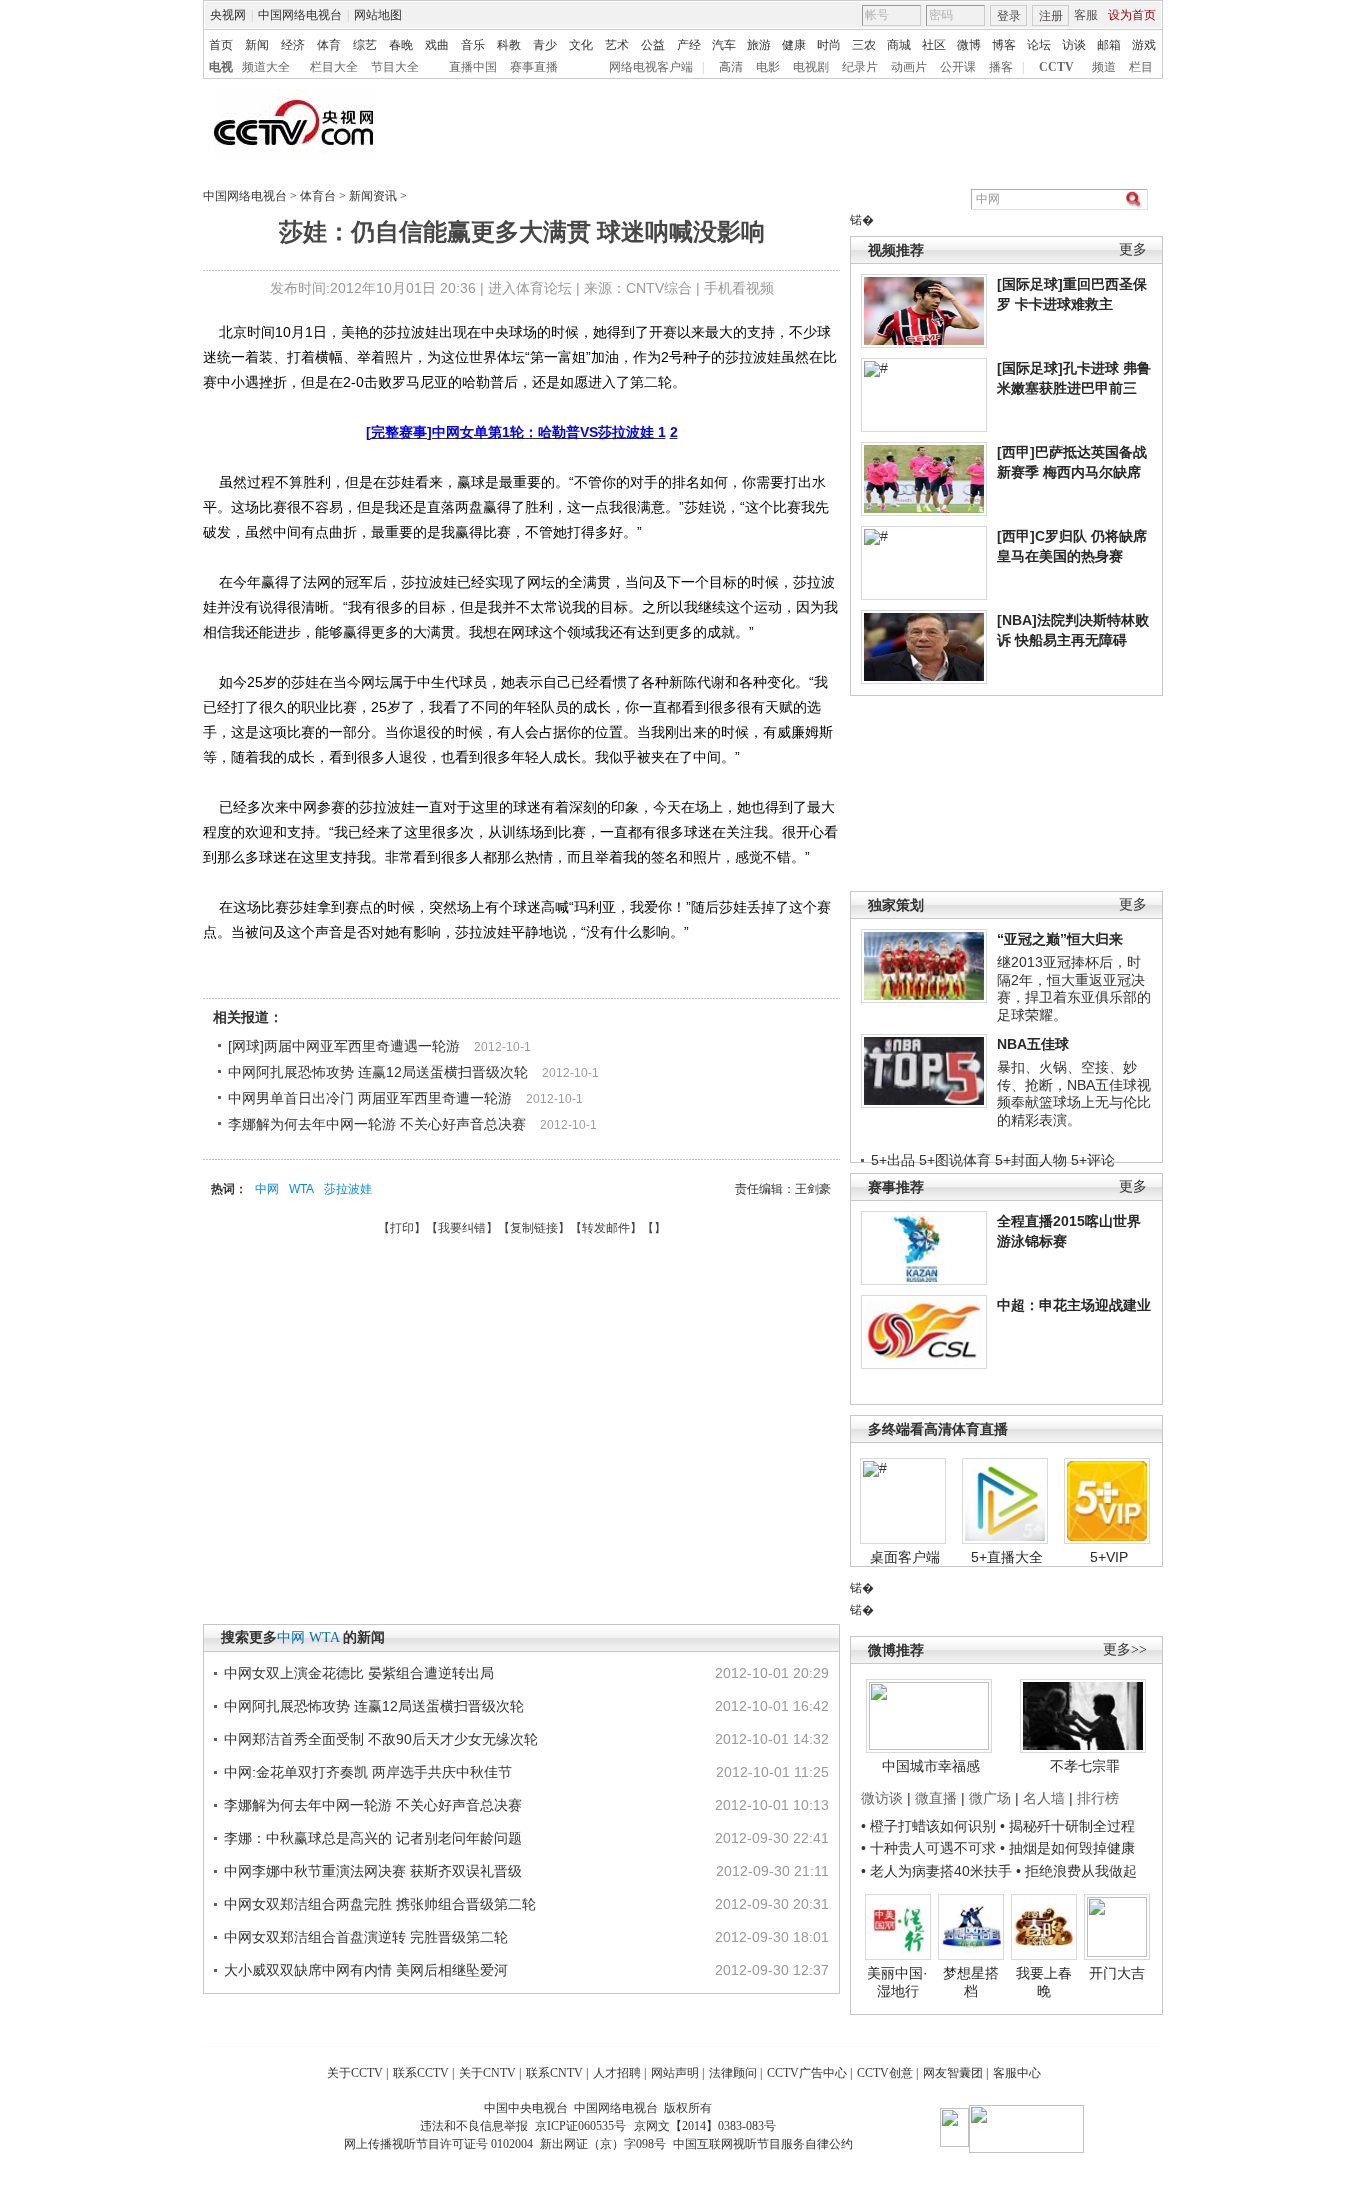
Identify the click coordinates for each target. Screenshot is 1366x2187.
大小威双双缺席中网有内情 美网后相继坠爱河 (366, 1970)
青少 (545, 45)
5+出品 (893, 1160)
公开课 (958, 67)
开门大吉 (1117, 1973)
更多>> (1125, 1649)
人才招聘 (617, 2073)
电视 (221, 67)
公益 (653, 45)
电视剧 (811, 67)
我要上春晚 (1044, 1982)
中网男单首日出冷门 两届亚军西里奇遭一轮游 (370, 1098)
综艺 (365, 45)
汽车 (724, 45)
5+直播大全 (1007, 1557)
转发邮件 (606, 1228)
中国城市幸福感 (931, 1766)
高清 (731, 67)
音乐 (473, 45)
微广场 (990, 1798)
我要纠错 (462, 1228)
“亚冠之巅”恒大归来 (1060, 939)
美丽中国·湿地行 (897, 1982)
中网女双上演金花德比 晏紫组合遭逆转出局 (359, 1673)
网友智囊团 (953, 2073)
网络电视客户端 (651, 67)
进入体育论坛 (530, 288)
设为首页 (1132, 15)
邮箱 (1109, 45)
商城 (899, 45)
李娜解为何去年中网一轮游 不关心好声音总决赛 (377, 1124)
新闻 (257, 45)
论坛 (1039, 45)
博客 (1004, 45)
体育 (329, 45)
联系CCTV (421, 2073)
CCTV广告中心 (807, 2073)
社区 (934, 45)
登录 (1009, 16)
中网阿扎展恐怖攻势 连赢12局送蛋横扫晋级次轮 (378, 1072)
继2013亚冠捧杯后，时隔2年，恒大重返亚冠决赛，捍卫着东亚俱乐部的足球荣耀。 (1074, 988)
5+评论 (1093, 1160)
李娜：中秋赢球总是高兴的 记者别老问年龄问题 (373, 1838)
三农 (864, 45)
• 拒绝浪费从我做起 (1076, 1871)
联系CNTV (554, 2073)
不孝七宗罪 (1085, 1766)
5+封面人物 (1031, 1160)
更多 (1133, 249)
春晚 (401, 45)
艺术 (617, 45)
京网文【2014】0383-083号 (705, 2126)
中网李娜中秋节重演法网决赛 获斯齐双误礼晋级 (373, 1871)
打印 (402, 1228)
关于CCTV (355, 2073)
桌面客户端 (905, 1557)
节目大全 (395, 67)
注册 (1051, 16)
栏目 (1141, 67)
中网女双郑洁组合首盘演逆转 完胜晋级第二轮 (366, 1937)
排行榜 (1098, 1798)
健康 (794, 45)
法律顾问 (733, 2073)
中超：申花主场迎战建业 (1074, 1305)
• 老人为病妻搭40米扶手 (936, 1871)
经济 (293, 45)
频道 (1104, 67)
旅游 (759, 45)
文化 (581, 45)
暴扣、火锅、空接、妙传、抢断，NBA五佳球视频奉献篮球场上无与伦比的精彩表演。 (1074, 1093)
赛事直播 (534, 67)
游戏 (1144, 45)
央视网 (228, 15)
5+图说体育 (955, 1160)
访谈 (1074, 45)
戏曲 (437, 45)
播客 (1001, 67)
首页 (221, 45)
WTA (301, 1189)
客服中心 (1017, 2073)
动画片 (909, 67)
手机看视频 (739, 288)
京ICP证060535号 (580, 2126)
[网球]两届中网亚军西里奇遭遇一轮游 (344, 1046)
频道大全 (266, 67)
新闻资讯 (373, 196)
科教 (509, 45)
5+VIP (1109, 1557)
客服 (1086, 15)
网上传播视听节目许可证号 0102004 (438, 2144)
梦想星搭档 (971, 1982)
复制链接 (534, 1228)
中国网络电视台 (300, 15)
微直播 (936, 1798)
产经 (689, 45)
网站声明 (675, 2073)
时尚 (829, 45)
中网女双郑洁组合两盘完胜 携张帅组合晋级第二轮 (380, 1904)
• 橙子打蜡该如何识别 (928, 1826)
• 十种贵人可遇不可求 (930, 1848)
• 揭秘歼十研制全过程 (1067, 1826)
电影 (768, 67)
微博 (969, 45)
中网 (267, 1189)
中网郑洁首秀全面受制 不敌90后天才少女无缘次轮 (381, 1739)
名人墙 (1044, 1798)
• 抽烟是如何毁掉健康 (1067, 1848)
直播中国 (473, 67)
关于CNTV (487, 2073)
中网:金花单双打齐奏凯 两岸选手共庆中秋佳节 (368, 1772)
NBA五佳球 (1033, 1044)
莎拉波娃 (348, 1189)
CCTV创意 (885, 2073)
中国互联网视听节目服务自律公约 (763, 2144)
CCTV (1056, 67)
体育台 (318, 196)
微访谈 (882, 1798)
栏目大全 (334, 67)
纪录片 (860, 67)
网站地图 (378, 15)
